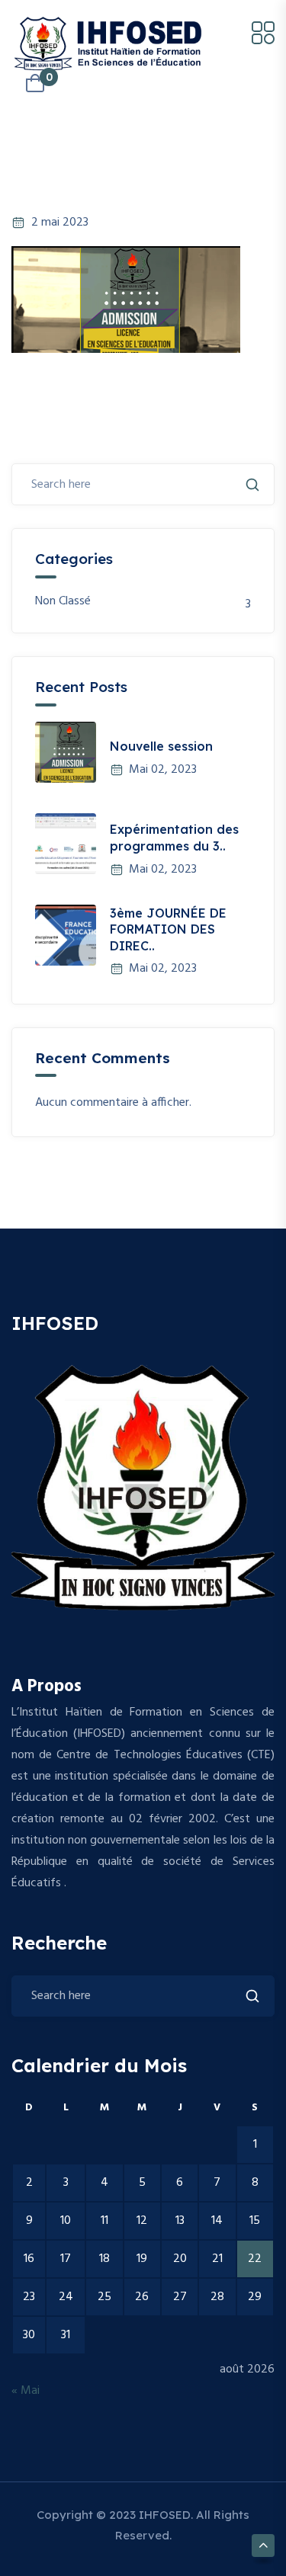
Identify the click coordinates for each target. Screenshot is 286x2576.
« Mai (26, 2391)
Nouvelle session (161, 746)
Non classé (63, 602)
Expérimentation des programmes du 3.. (174, 838)
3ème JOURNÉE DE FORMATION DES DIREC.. (168, 929)
